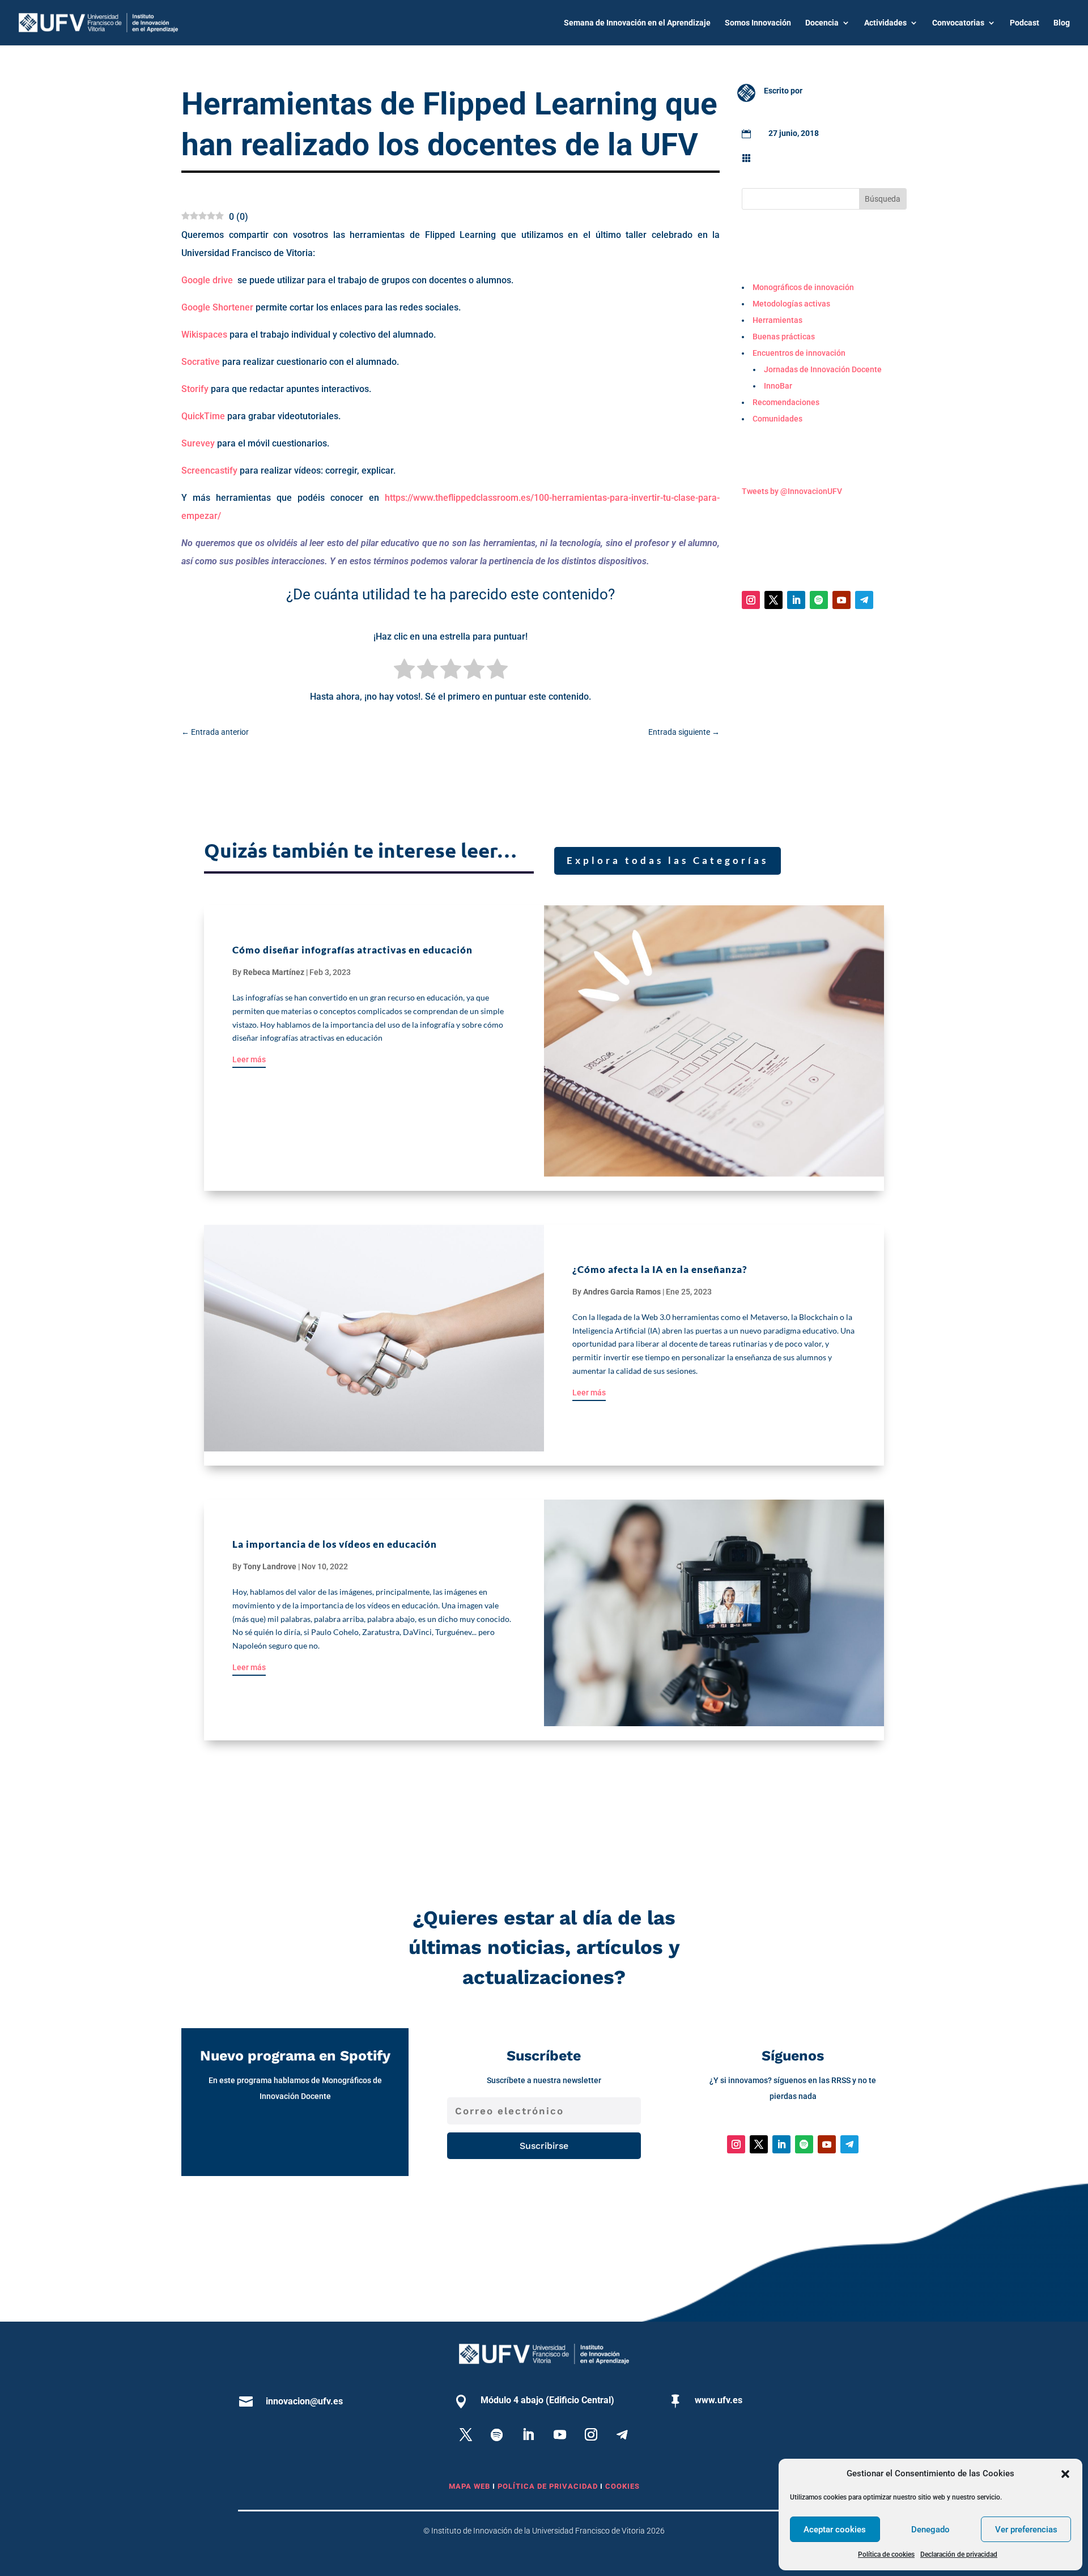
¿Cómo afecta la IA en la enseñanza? (660, 1269)
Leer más (249, 1059)
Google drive (207, 280)
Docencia (822, 23)
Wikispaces (204, 335)
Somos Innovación (758, 23)
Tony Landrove (270, 1566)
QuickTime (203, 416)
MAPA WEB (469, 2486)
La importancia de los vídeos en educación (335, 1544)
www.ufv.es (719, 2400)
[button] (1065, 2474)
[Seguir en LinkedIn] (796, 600)
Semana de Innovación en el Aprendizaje (637, 23)
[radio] (404, 671)
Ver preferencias (1026, 2530)
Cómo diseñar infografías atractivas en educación (352, 950)
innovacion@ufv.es (304, 2401)
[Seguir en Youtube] (841, 600)
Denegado (930, 2530)
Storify (195, 389)
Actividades (885, 23)
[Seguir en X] (773, 600)
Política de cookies (886, 2554)
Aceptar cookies (835, 2530)
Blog (1062, 23)
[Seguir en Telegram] (864, 600)
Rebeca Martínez (274, 972)
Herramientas (793, 157)
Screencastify (209, 471)
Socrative (201, 362)
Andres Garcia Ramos (622, 1292)
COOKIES (622, 2486)
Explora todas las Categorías (668, 860)
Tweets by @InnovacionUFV (792, 491)
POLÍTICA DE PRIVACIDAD (549, 2486)
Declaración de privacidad (959, 2554)
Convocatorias (958, 23)
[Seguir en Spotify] (819, 600)
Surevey (198, 443)
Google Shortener (217, 307)
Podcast (1025, 23)
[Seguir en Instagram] (751, 600)
